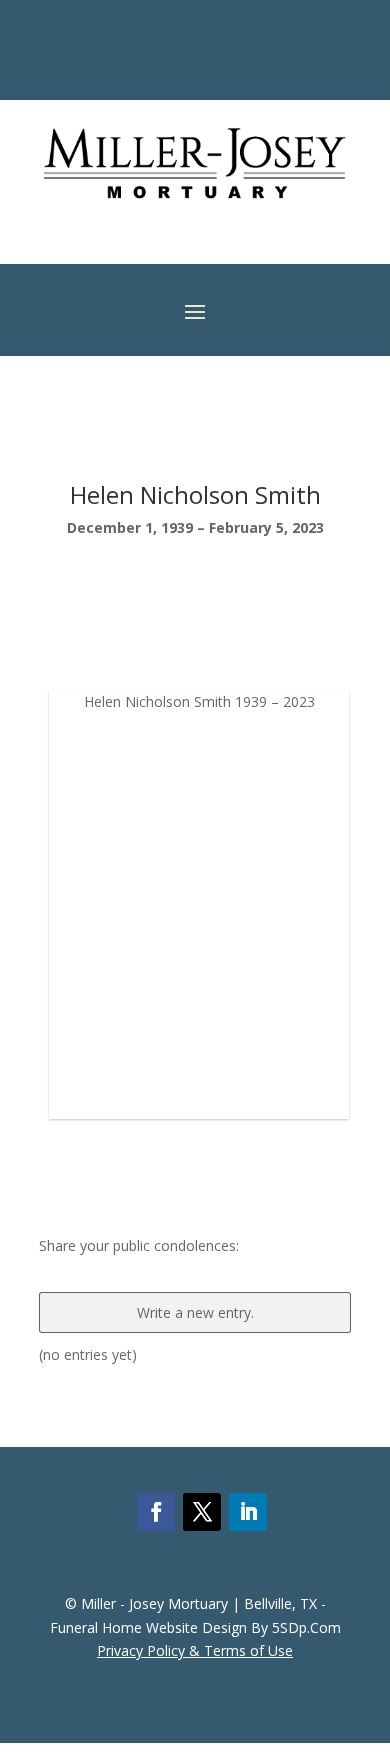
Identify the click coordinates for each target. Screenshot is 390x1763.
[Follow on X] (202, 1512)
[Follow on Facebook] (156, 1512)
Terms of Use (248, 1650)
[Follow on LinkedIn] (248, 1512)
